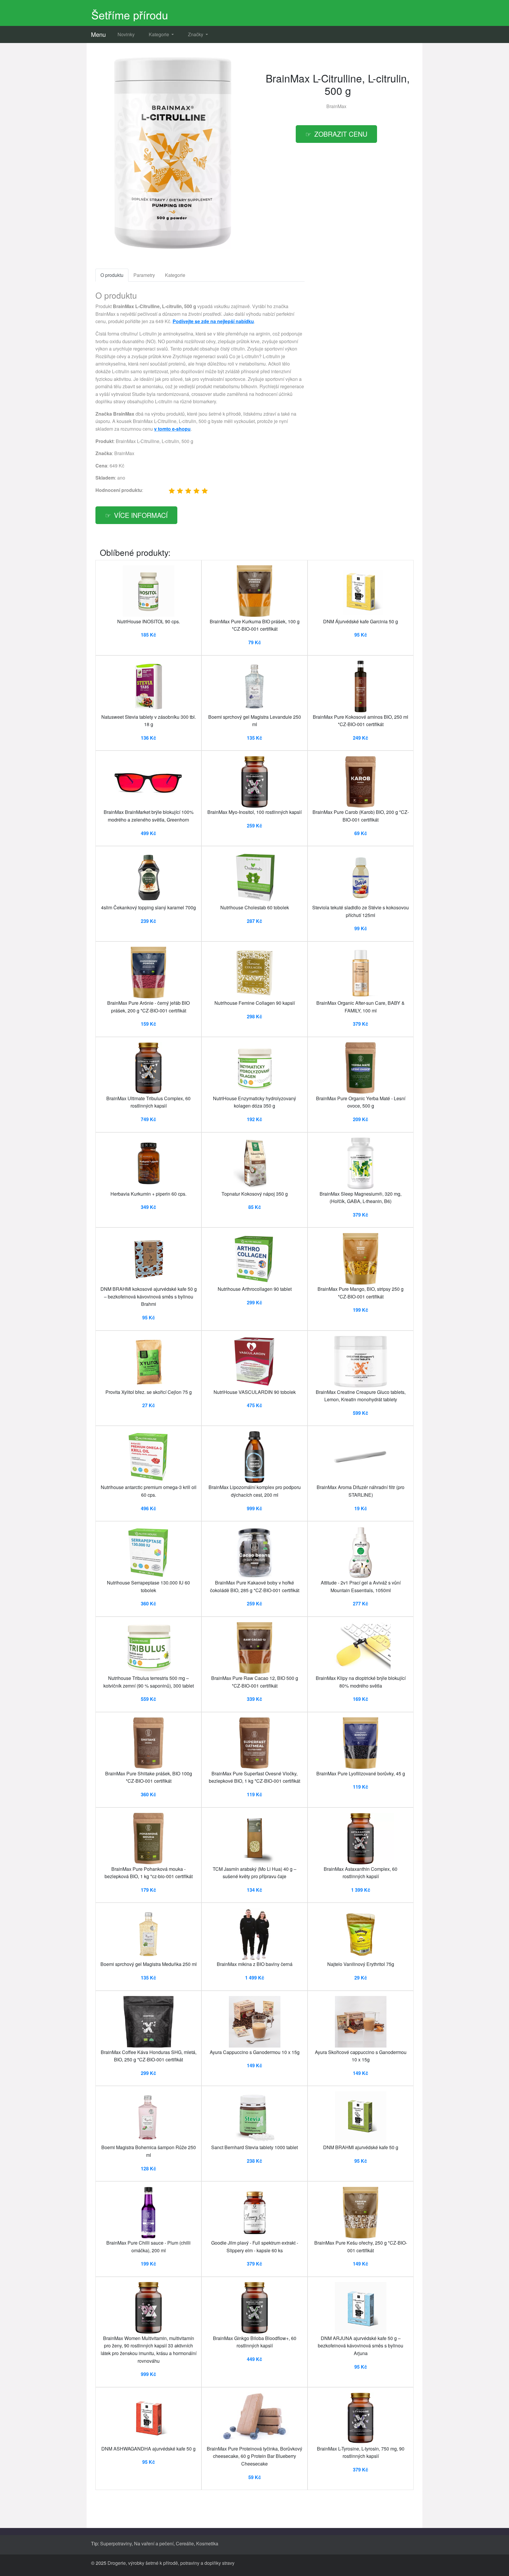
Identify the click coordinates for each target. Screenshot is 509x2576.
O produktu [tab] (112, 275)
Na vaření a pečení (154, 2543)
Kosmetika (207, 2543)
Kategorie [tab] (175, 275)
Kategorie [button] (160, 34)
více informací (141, 515)
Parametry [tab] (144, 275)
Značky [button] (196, 34)
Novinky (126, 34)
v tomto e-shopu (172, 429)
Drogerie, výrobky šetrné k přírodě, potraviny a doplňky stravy (171, 2563)
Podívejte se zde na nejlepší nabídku (213, 321)
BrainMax (336, 106)
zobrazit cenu (341, 134)
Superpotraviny (116, 2543)
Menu (98, 34)
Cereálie (185, 2543)
